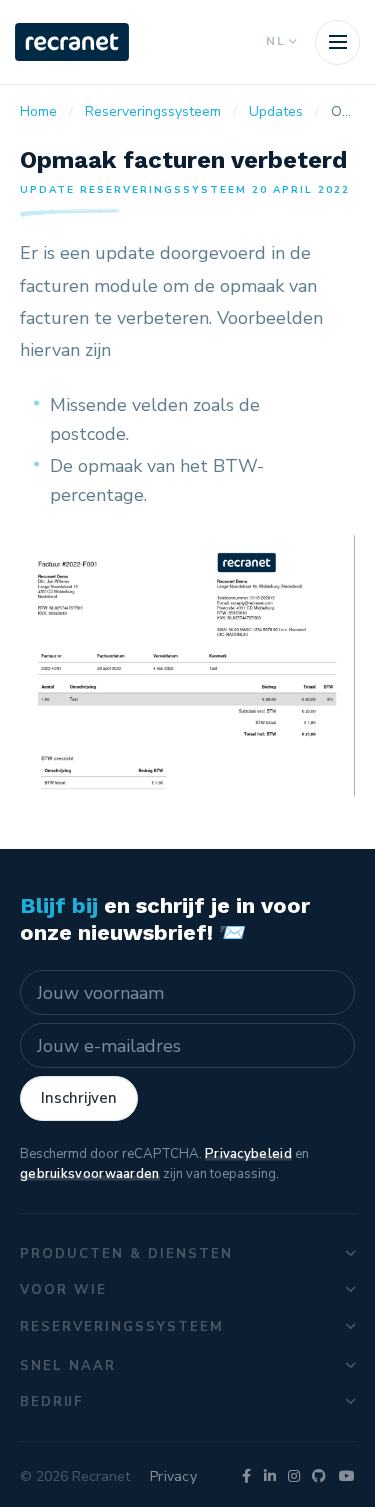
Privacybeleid (248, 1154)
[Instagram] (294, 1476)
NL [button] (276, 41)
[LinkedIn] (270, 1476)
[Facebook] (246, 1476)
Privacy (173, 1476)
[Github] (319, 1476)
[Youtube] (347, 1476)
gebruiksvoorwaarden (90, 1174)
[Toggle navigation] (337, 42)
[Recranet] (72, 42)
